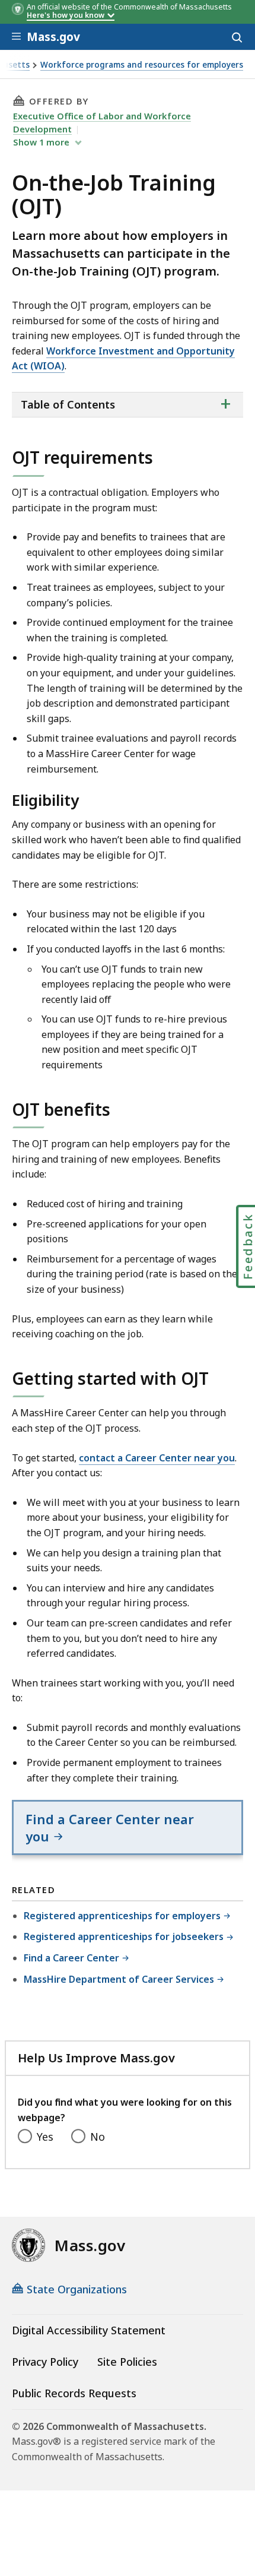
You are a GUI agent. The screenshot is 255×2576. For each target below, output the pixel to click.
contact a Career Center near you (157, 1458)
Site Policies (127, 2362)
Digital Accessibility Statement (89, 2330)
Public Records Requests (74, 2393)
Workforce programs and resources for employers (142, 65)
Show (41, 142)
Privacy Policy (45, 2362)
